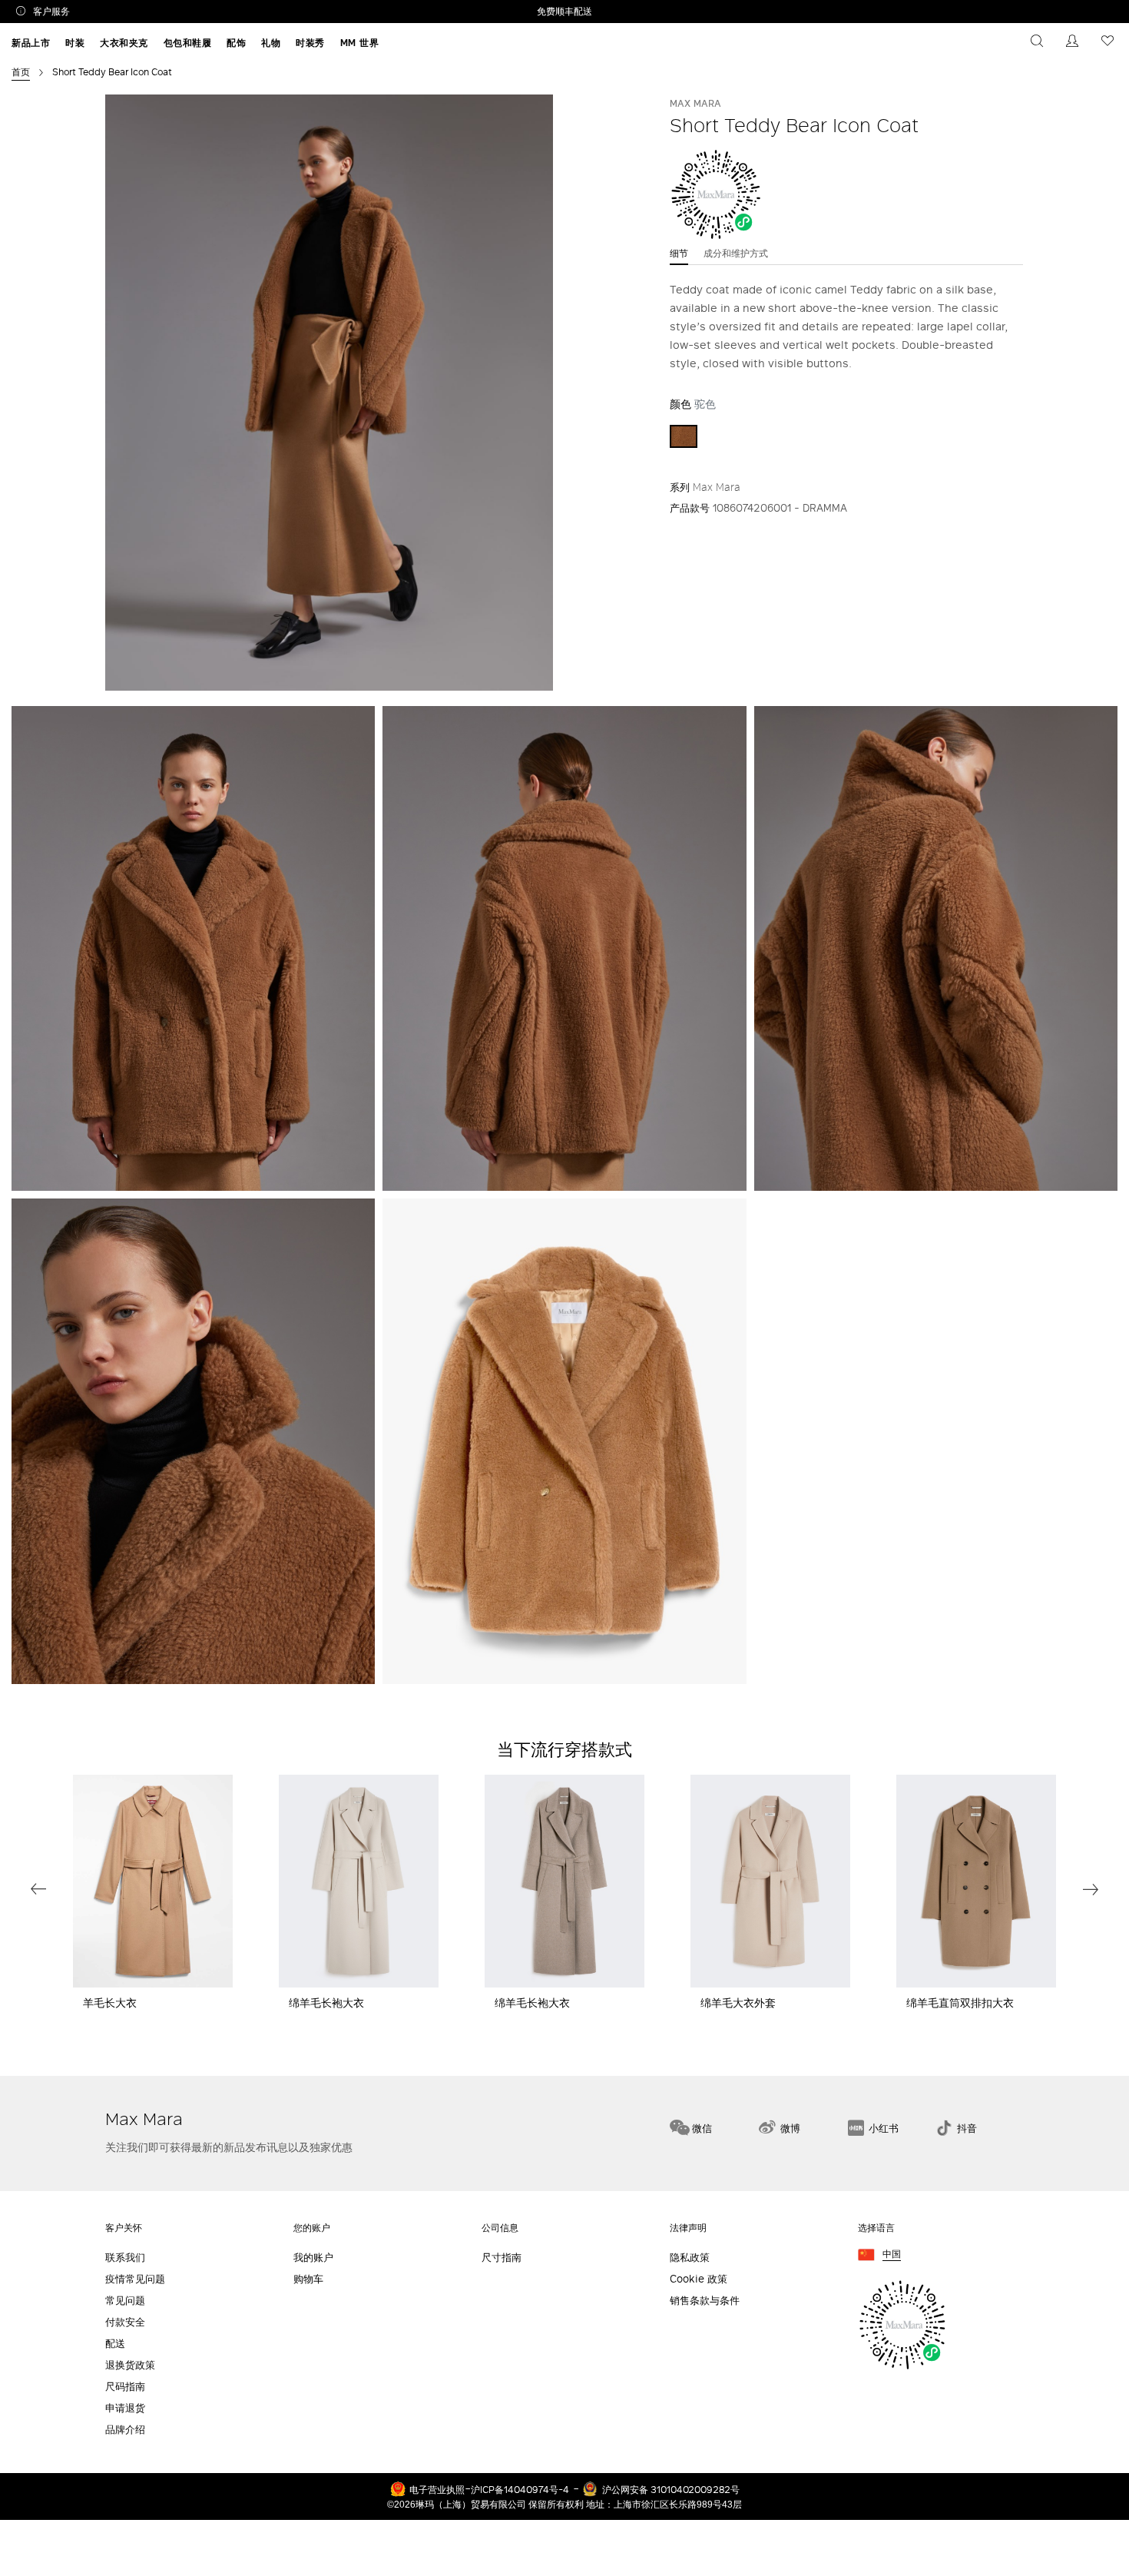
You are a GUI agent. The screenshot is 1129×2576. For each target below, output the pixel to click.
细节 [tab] (679, 253)
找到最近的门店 (1066, 2049)
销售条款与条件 (705, 2301)
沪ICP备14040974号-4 (520, 2489)
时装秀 (310, 43)
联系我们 (125, 2258)
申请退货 (125, 2408)
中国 (892, 2254)
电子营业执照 (437, 2489)
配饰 (236, 43)
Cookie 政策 (699, 2279)
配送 (115, 2344)
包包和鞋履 (188, 43)
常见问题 (125, 2301)
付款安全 (125, 2322)
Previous (38, 1889)
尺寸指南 (502, 2258)
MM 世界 (360, 43)
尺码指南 (125, 2387)
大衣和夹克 (124, 43)
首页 (21, 71)
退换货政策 (130, 2365)
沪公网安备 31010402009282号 (671, 2489)
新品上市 (31, 43)
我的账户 (313, 2258)
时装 (75, 43)
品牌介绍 (125, 2430)
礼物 (271, 43)
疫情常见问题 (135, 2279)
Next (1091, 1889)
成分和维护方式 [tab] (736, 253)
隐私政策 (690, 2258)
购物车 (308, 2279)
